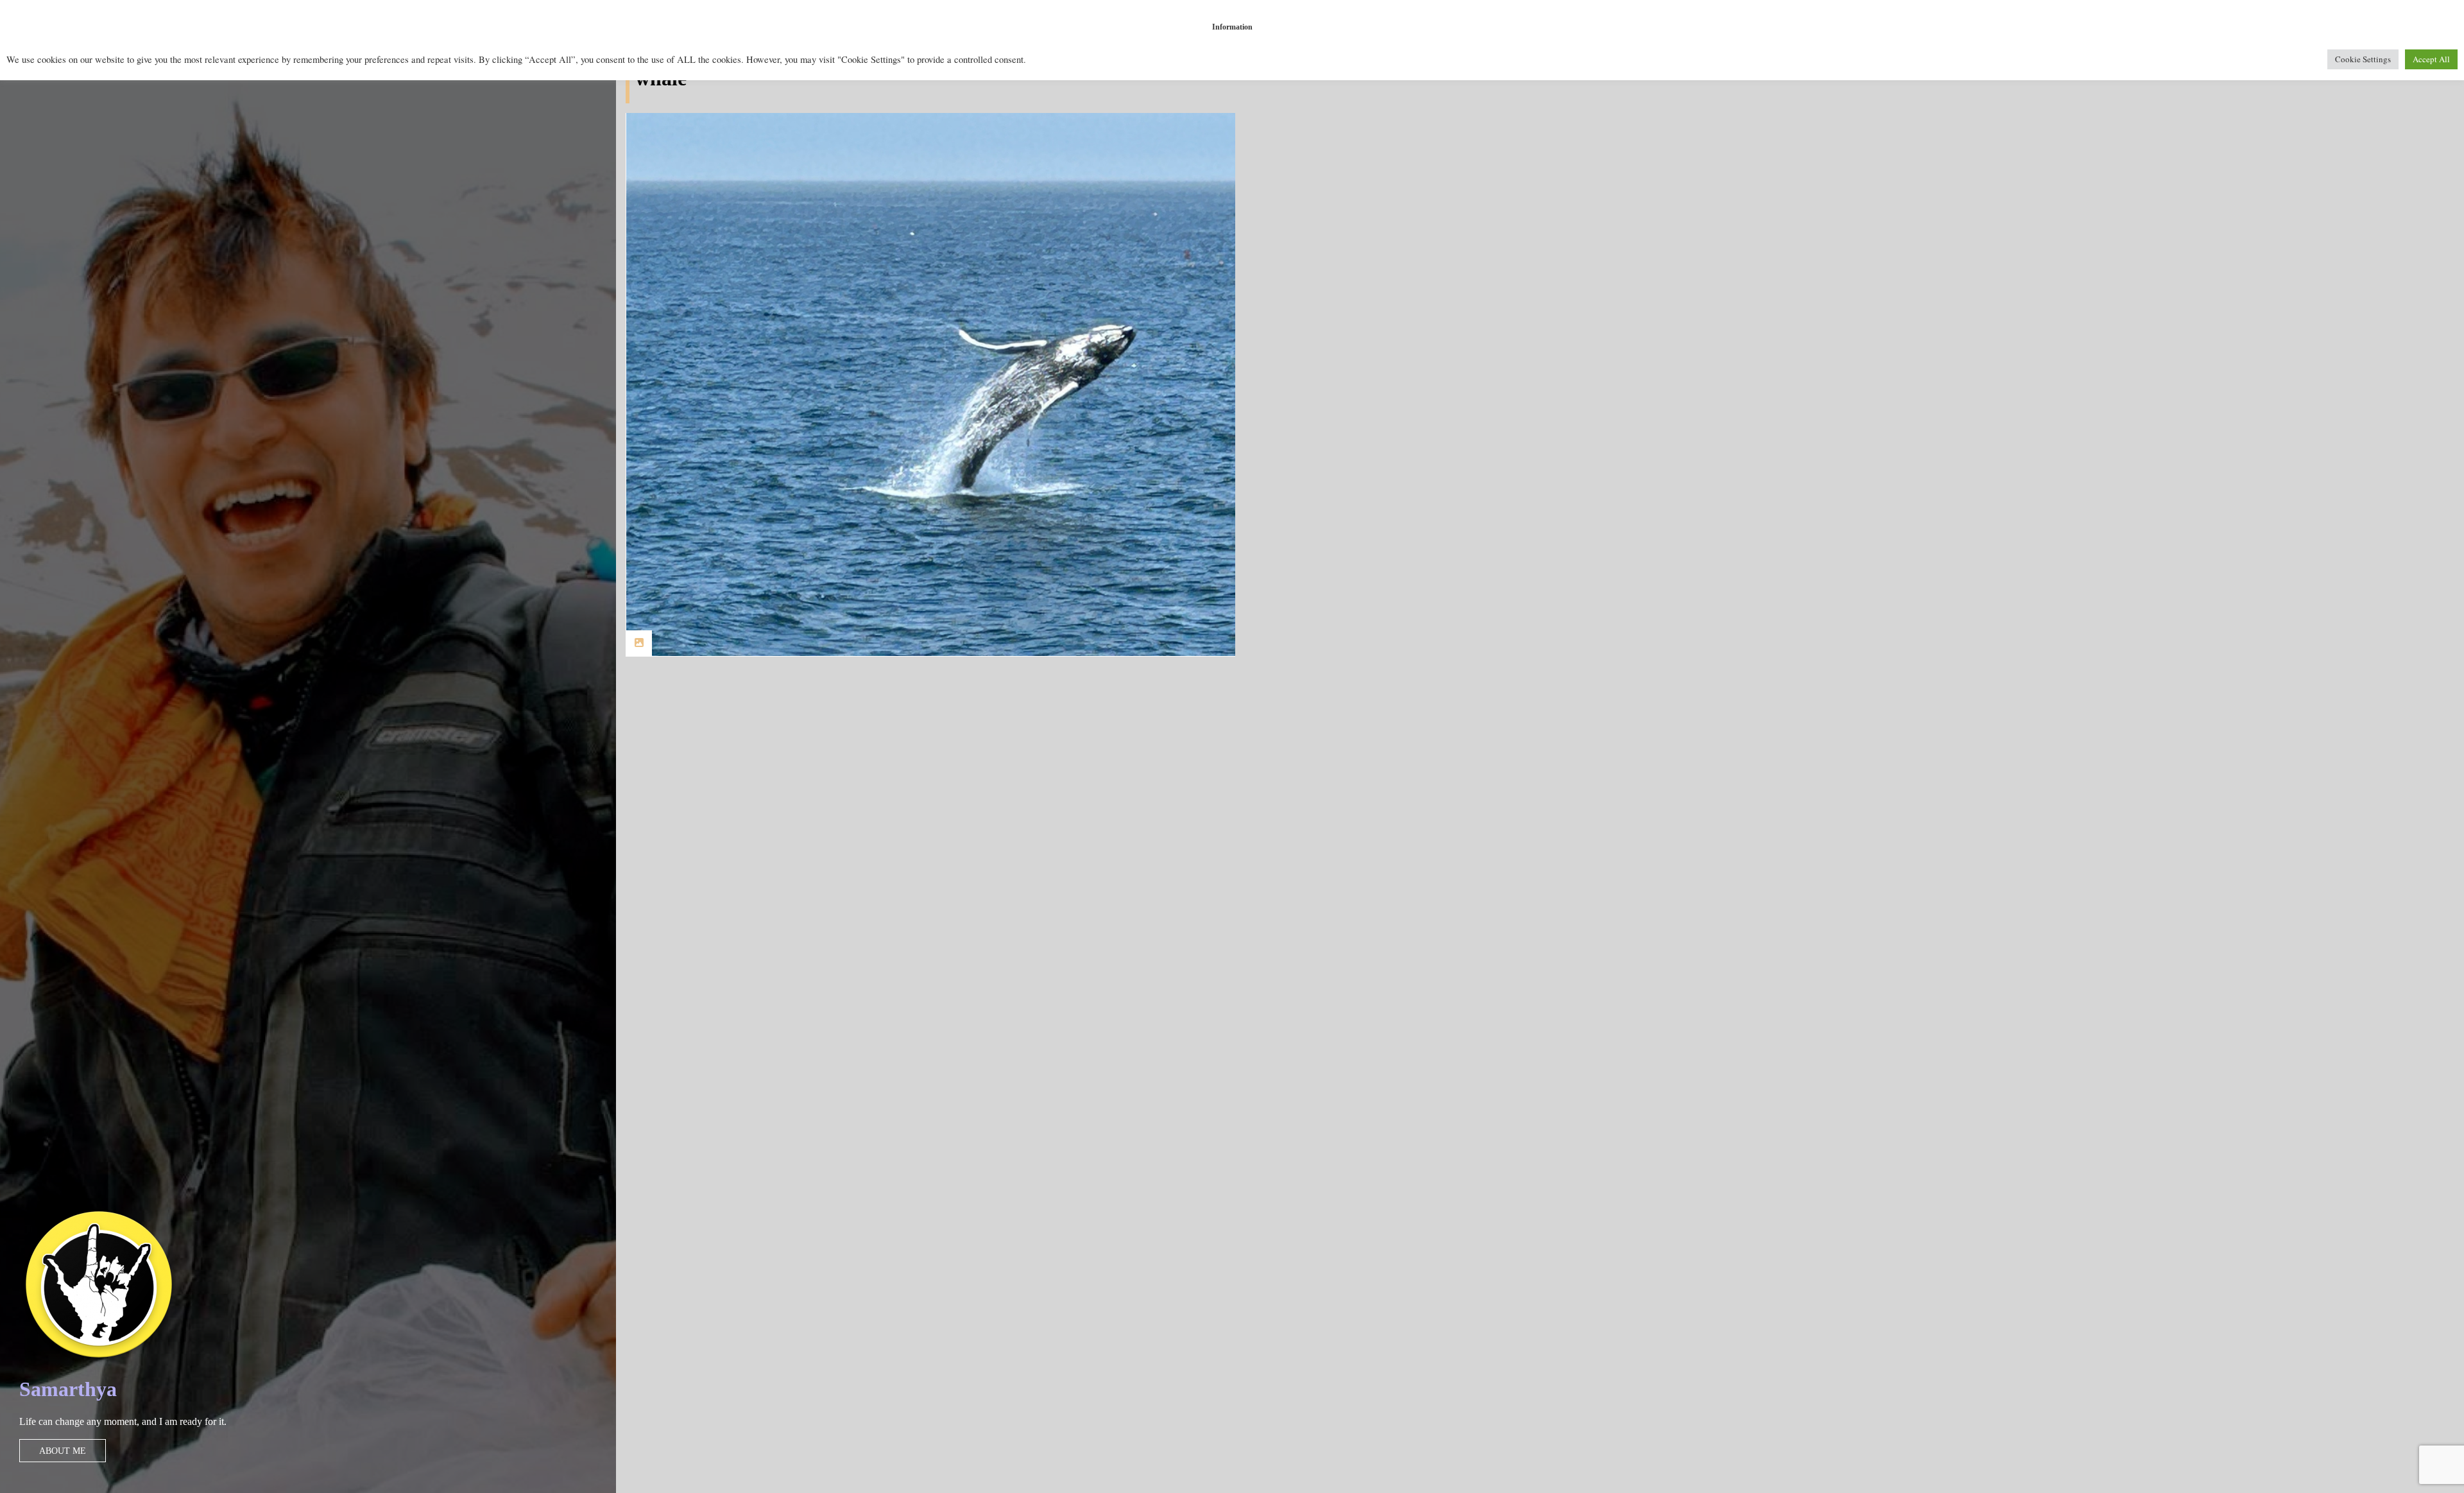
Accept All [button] (2431, 59)
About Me (63, 1451)
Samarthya (68, 1389)
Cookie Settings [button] (2363, 59)
